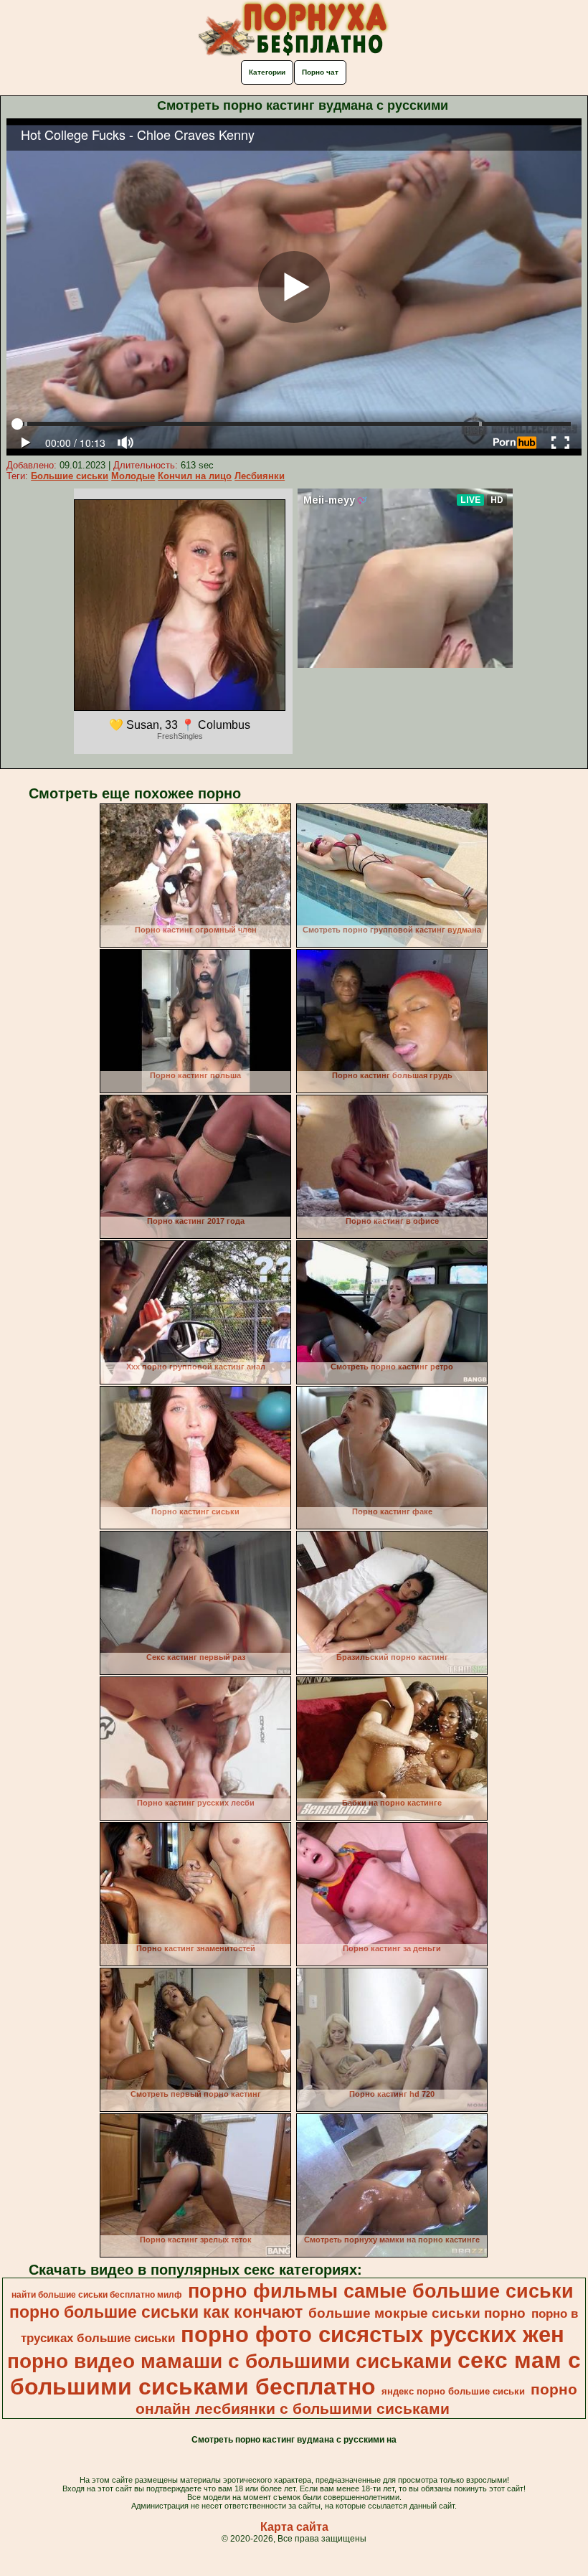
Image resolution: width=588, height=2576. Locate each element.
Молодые (133, 476)
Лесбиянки (260, 476)
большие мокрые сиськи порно (417, 2313)
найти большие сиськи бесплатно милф (97, 2295)
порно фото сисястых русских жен (373, 2334)
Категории (267, 72)
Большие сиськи (70, 476)
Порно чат (320, 72)
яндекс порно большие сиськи (453, 2391)
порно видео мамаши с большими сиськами (229, 2361)
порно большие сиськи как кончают (156, 2312)
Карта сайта (294, 2527)
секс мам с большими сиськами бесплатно (295, 2373)
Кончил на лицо (195, 476)
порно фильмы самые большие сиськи (381, 2291)
